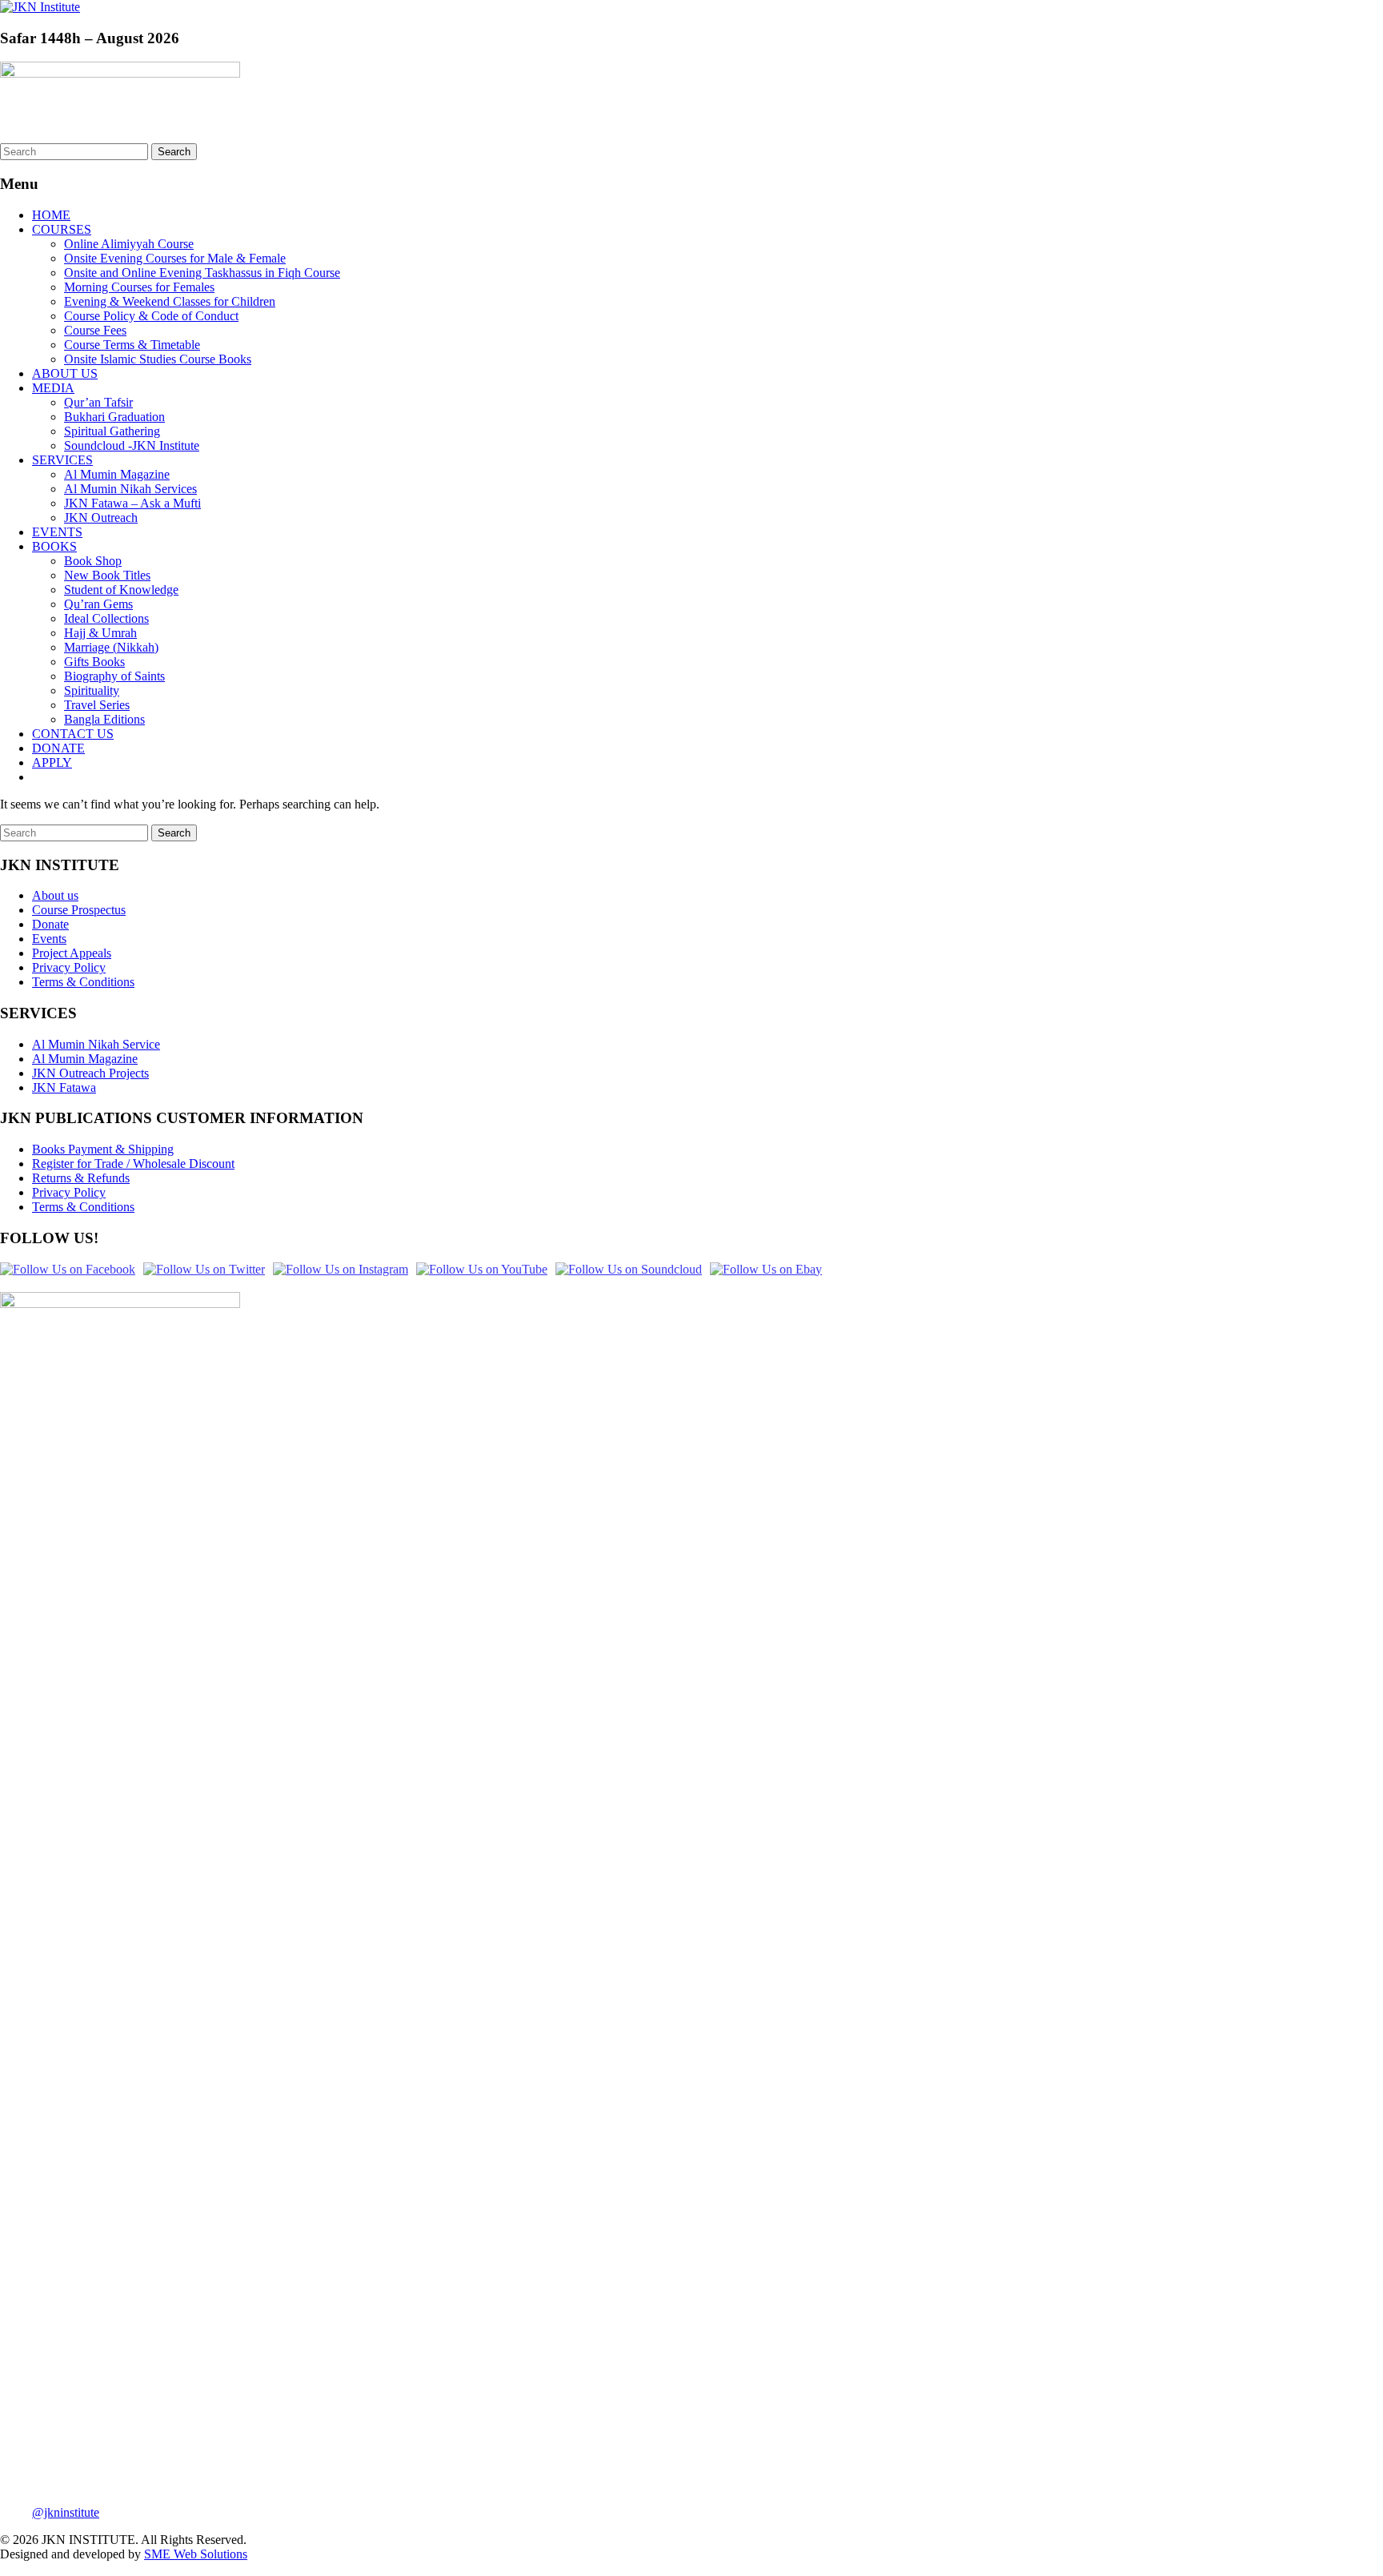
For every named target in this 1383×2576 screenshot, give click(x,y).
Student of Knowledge (121, 590)
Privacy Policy (69, 967)
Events (49, 939)
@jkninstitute (66, 2512)
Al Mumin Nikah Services (130, 489)
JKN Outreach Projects (90, 1073)
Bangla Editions (104, 719)
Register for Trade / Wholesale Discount (133, 1164)
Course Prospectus (79, 910)
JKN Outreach (101, 518)
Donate (50, 924)
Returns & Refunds (81, 1178)
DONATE (58, 748)
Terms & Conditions (83, 982)
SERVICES (62, 460)
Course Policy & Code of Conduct (151, 316)
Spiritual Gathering (112, 431)
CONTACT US (73, 734)
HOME (51, 215)
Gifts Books (94, 662)
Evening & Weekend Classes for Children (170, 301)
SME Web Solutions (196, 2554)
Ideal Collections (106, 618)
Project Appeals (72, 953)
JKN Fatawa (64, 1087)
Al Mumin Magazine (117, 474)
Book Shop (93, 561)
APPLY (52, 762)
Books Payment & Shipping (103, 1149)
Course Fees (95, 330)
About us (55, 895)
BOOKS (54, 546)
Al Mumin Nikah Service (96, 1044)
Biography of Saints (114, 676)
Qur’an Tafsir (98, 402)
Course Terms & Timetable (132, 345)
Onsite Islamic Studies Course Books (158, 359)
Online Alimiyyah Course (129, 244)
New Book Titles (107, 575)
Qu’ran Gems (98, 604)
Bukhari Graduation (114, 417)
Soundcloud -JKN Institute (132, 445)
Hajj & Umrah (100, 633)
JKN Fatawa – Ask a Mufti (132, 503)
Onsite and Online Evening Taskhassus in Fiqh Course (202, 273)
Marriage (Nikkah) (111, 647)
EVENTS (57, 532)
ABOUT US (65, 373)
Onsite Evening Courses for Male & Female (175, 258)
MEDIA (53, 388)
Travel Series (97, 705)
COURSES (62, 229)
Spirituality (92, 690)
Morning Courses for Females (139, 287)
